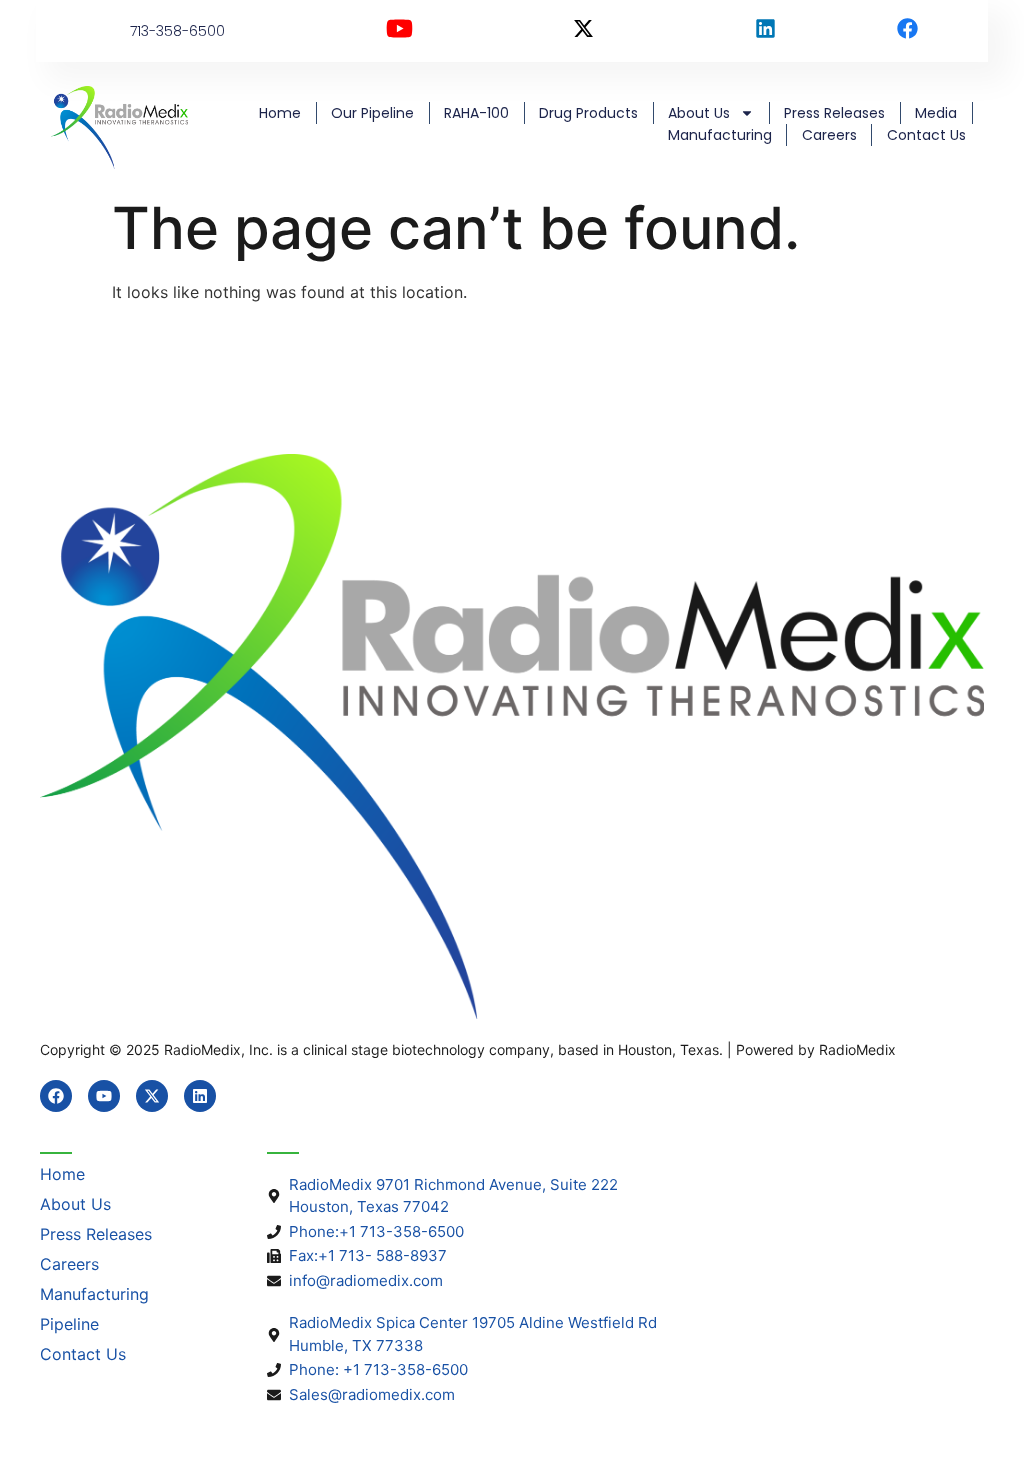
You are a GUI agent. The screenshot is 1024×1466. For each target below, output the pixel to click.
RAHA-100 (476, 113)
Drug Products (588, 113)
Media (936, 113)
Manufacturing (720, 135)
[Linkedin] (200, 1096)
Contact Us (926, 135)
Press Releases (834, 113)
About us (699, 113)
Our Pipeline (372, 113)
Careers (829, 135)
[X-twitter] (152, 1096)
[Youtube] (104, 1096)
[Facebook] (56, 1096)
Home (280, 113)
